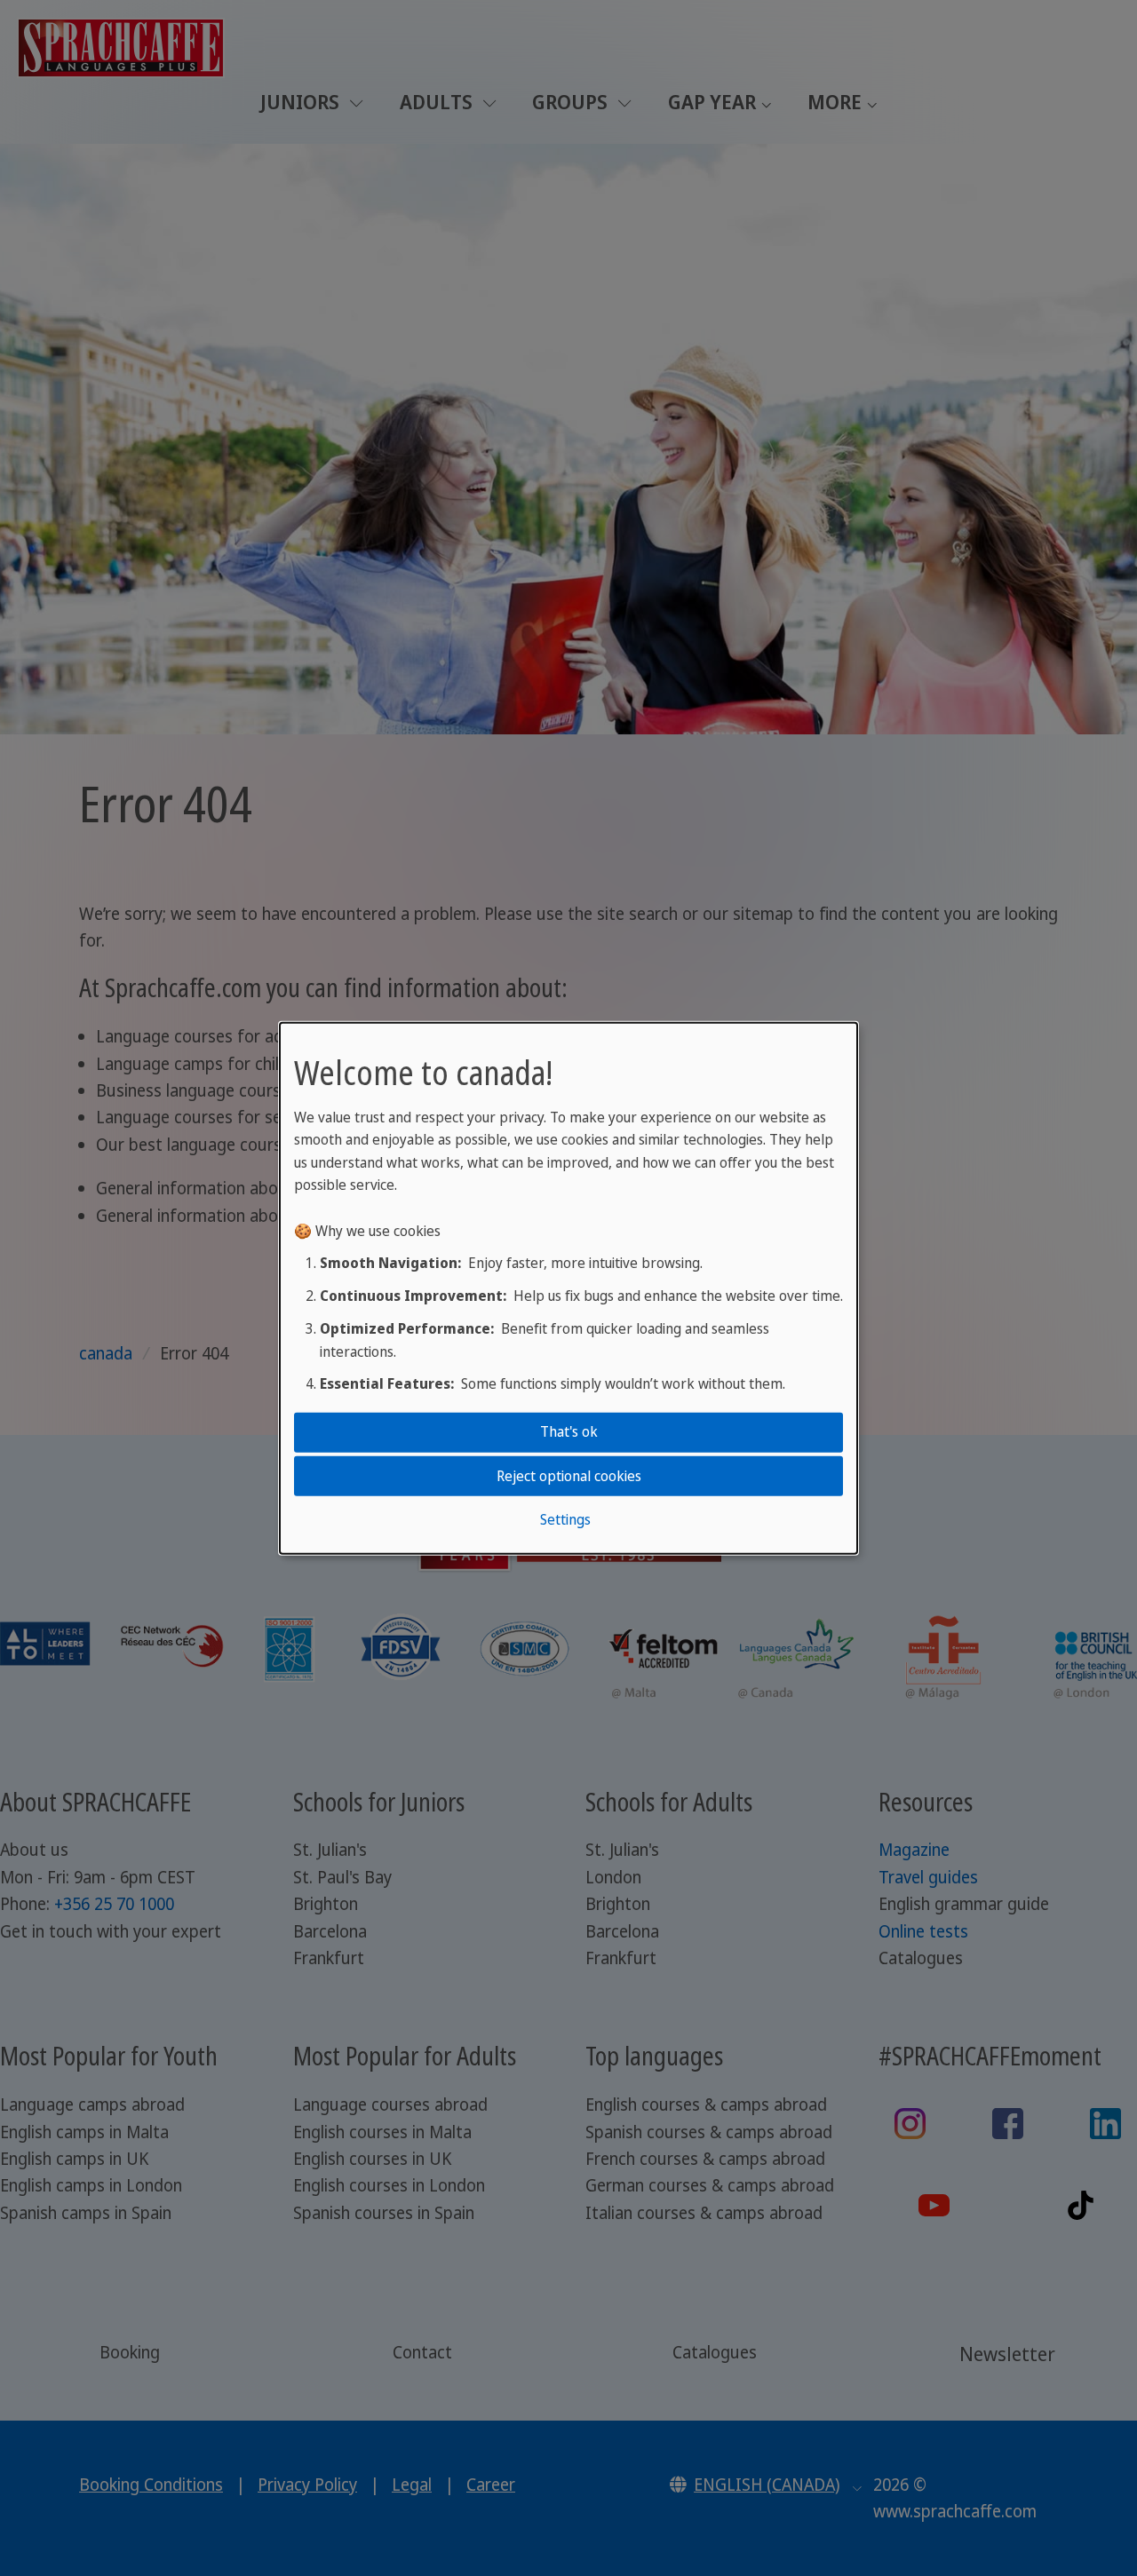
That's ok (569, 1431)
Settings (565, 1519)
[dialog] (568, 1288)
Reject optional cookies (569, 1475)
